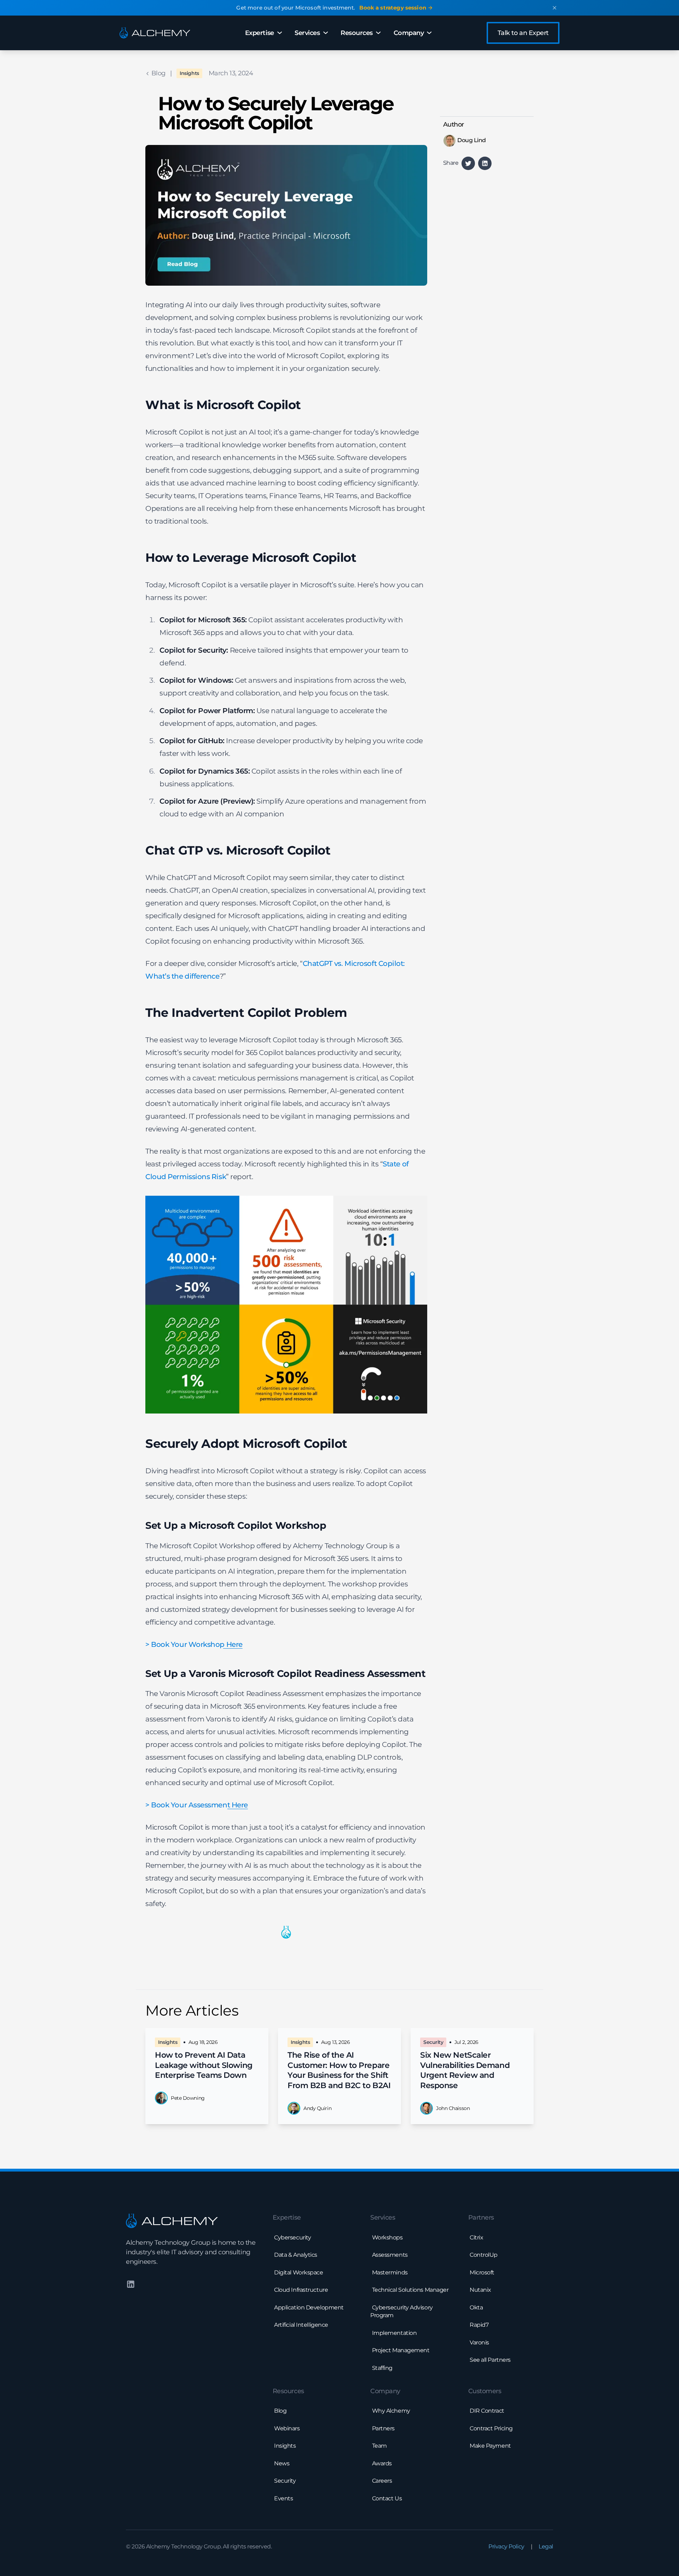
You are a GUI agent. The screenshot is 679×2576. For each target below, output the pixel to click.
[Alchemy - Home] (155, 33)
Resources (357, 33)
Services (307, 33)
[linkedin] (485, 163)
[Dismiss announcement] (555, 8)
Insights (189, 73)
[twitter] (468, 163)
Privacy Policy (506, 2546)
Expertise (260, 33)
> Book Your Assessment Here (197, 1805)
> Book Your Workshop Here (194, 1644)
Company (409, 33)
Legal (546, 2546)
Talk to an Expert (523, 33)
